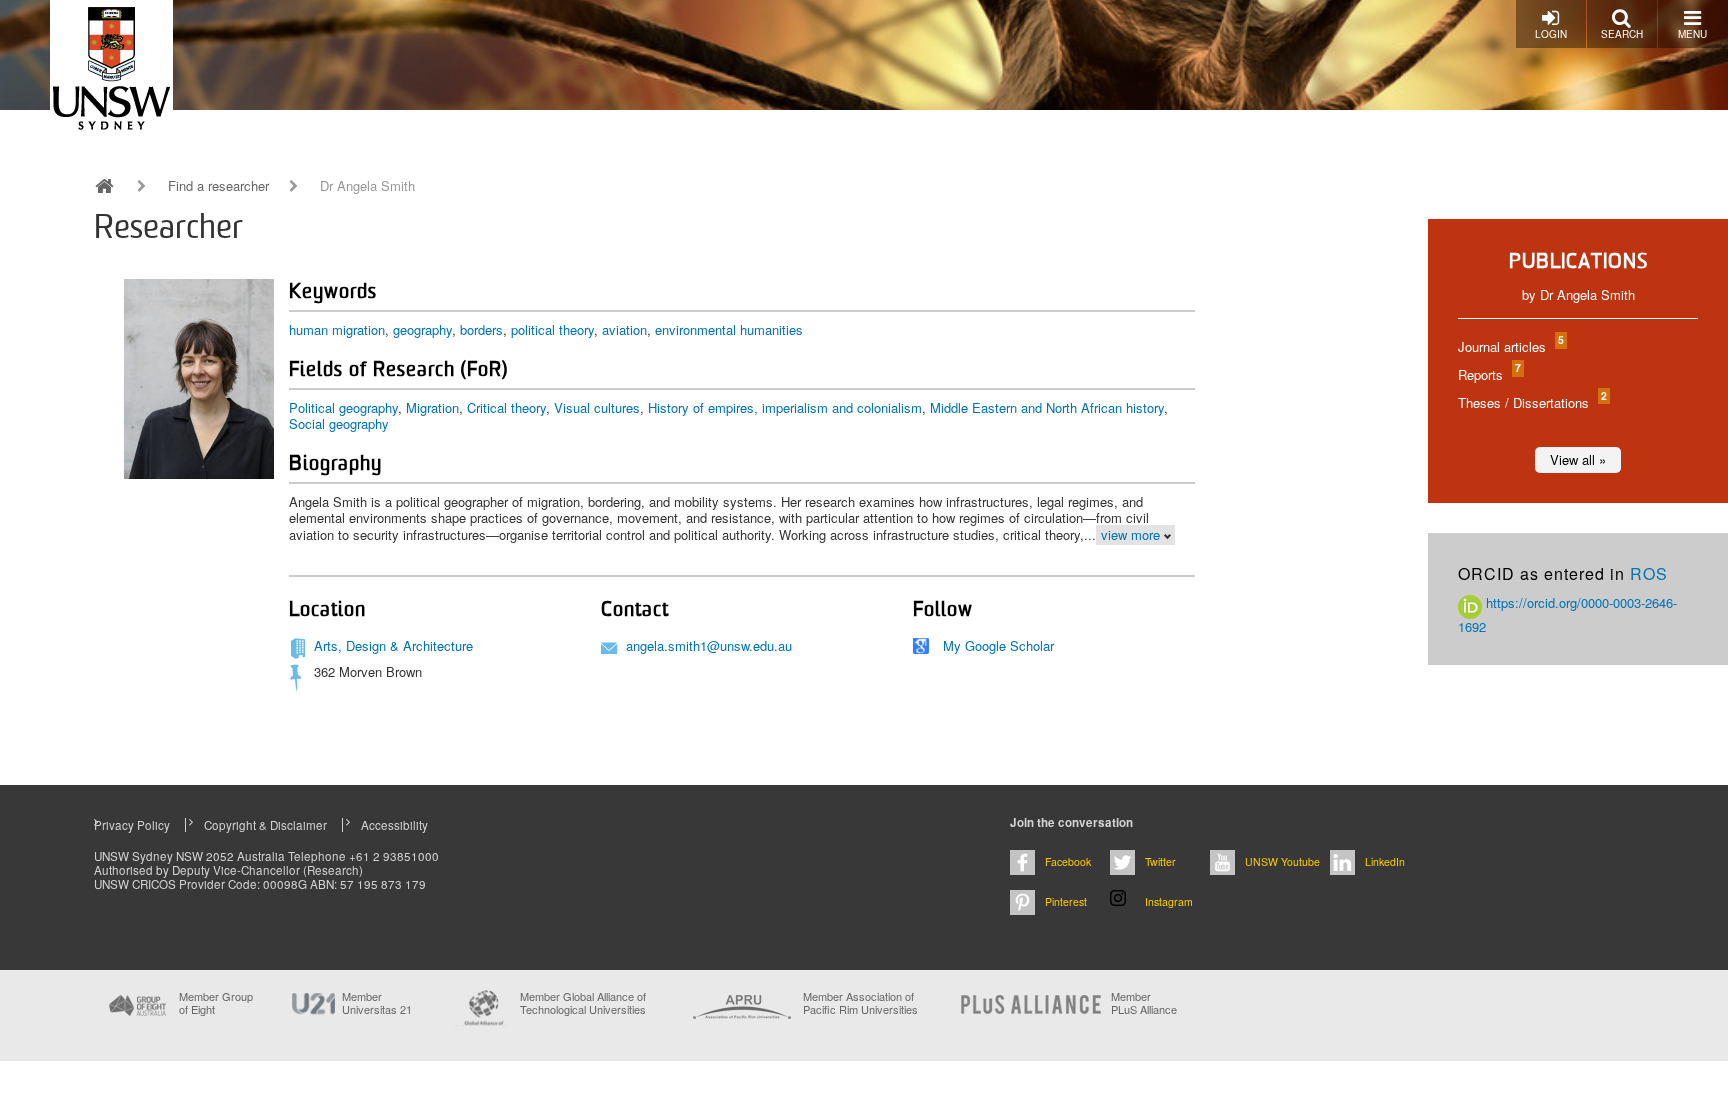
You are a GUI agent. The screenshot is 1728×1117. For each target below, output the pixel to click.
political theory (552, 329)
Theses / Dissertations (1531, 402)
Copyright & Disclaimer (265, 825)
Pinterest (1066, 901)
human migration (337, 329)
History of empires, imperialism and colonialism (785, 407)
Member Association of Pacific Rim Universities (860, 1003)
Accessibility (394, 825)
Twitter (1160, 861)
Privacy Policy (132, 825)
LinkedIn (1385, 861)
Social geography (339, 423)
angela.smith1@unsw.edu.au (709, 645)
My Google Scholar (998, 645)
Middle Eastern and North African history (1047, 407)
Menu (1692, 34)
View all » (1578, 459)
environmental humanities (729, 329)
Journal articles (1510, 346)
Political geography (343, 407)
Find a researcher (218, 186)
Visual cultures (597, 407)
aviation (624, 329)
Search (1622, 34)
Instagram (1169, 901)
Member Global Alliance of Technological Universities (583, 1003)
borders (481, 329)
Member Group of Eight (216, 1003)
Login (1551, 34)
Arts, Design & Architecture (393, 645)
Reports (1488, 374)
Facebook (1068, 861)
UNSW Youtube (1282, 861)
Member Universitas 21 (377, 1003)
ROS (1649, 573)
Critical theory (506, 407)
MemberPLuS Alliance (1144, 1003)
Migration (432, 407)
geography (422, 329)
